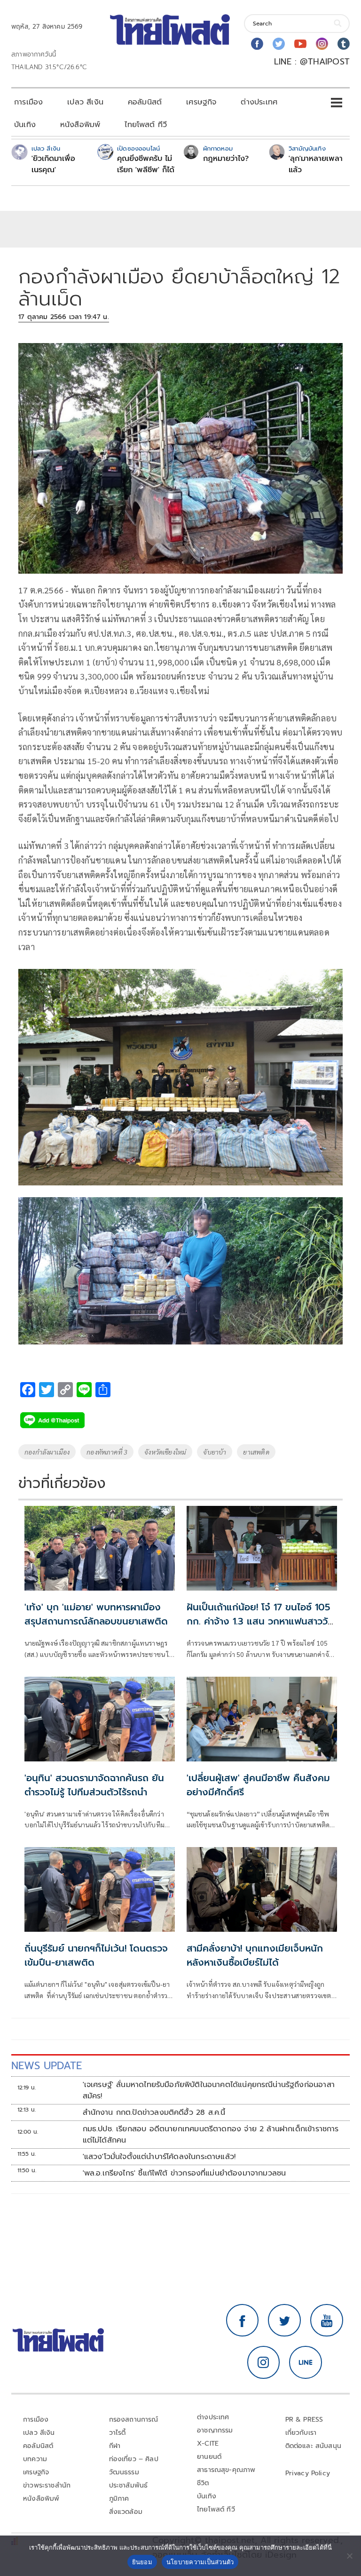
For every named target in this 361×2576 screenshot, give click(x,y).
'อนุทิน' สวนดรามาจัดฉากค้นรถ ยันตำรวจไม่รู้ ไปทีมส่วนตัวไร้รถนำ (94, 1785)
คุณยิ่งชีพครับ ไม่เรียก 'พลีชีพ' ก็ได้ (146, 164)
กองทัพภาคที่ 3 (107, 1452)
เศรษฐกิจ (201, 102)
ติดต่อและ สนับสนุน (314, 2446)
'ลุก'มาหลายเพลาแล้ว (316, 164)
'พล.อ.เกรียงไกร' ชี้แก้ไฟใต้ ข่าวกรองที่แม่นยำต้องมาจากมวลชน (184, 2173)
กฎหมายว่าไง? (226, 159)
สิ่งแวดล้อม (126, 2512)
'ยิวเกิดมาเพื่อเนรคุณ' (53, 164)
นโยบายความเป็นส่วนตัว (200, 2562)
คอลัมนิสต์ (145, 102)
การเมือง (28, 102)
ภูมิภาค (119, 2499)
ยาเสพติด (256, 1452)
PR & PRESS (304, 2420)
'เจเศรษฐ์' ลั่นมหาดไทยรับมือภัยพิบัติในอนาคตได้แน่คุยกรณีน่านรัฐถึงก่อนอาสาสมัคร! (209, 2090)
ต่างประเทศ (259, 102)
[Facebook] (257, 44)
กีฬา (115, 2446)
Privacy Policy (308, 2473)
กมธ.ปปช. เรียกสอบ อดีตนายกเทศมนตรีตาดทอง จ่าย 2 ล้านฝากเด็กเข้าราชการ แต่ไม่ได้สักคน (211, 2135)
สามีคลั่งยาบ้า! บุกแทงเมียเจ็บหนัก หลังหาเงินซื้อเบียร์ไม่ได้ (255, 1955)
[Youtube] (300, 44)
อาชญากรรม (215, 2430)
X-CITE (208, 2444)
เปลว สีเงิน (85, 102)
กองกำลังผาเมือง (47, 1452)
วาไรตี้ (118, 2433)
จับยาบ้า (215, 1452)
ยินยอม (142, 2562)
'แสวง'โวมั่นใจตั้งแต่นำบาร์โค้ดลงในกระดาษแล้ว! (159, 2157)
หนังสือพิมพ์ (80, 125)
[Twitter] (279, 44)
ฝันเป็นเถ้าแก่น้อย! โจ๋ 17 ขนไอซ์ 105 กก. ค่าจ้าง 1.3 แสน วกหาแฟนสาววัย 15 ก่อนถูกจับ (260, 1621)
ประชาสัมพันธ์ (129, 2485)
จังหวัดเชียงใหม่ (165, 1452)
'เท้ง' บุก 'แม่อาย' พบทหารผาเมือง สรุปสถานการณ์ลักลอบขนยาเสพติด (96, 1614)
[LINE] (306, 2362)
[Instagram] (322, 44)
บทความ (35, 2459)
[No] (349, 2556)
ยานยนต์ (209, 2457)
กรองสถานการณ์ (134, 2420)
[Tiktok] (344, 44)
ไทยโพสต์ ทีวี (146, 125)
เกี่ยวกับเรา (301, 2433)
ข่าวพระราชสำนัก (47, 2485)
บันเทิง (25, 125)
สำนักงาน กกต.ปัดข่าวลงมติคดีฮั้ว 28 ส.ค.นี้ (154, 2112)
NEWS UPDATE (47, 2066)
